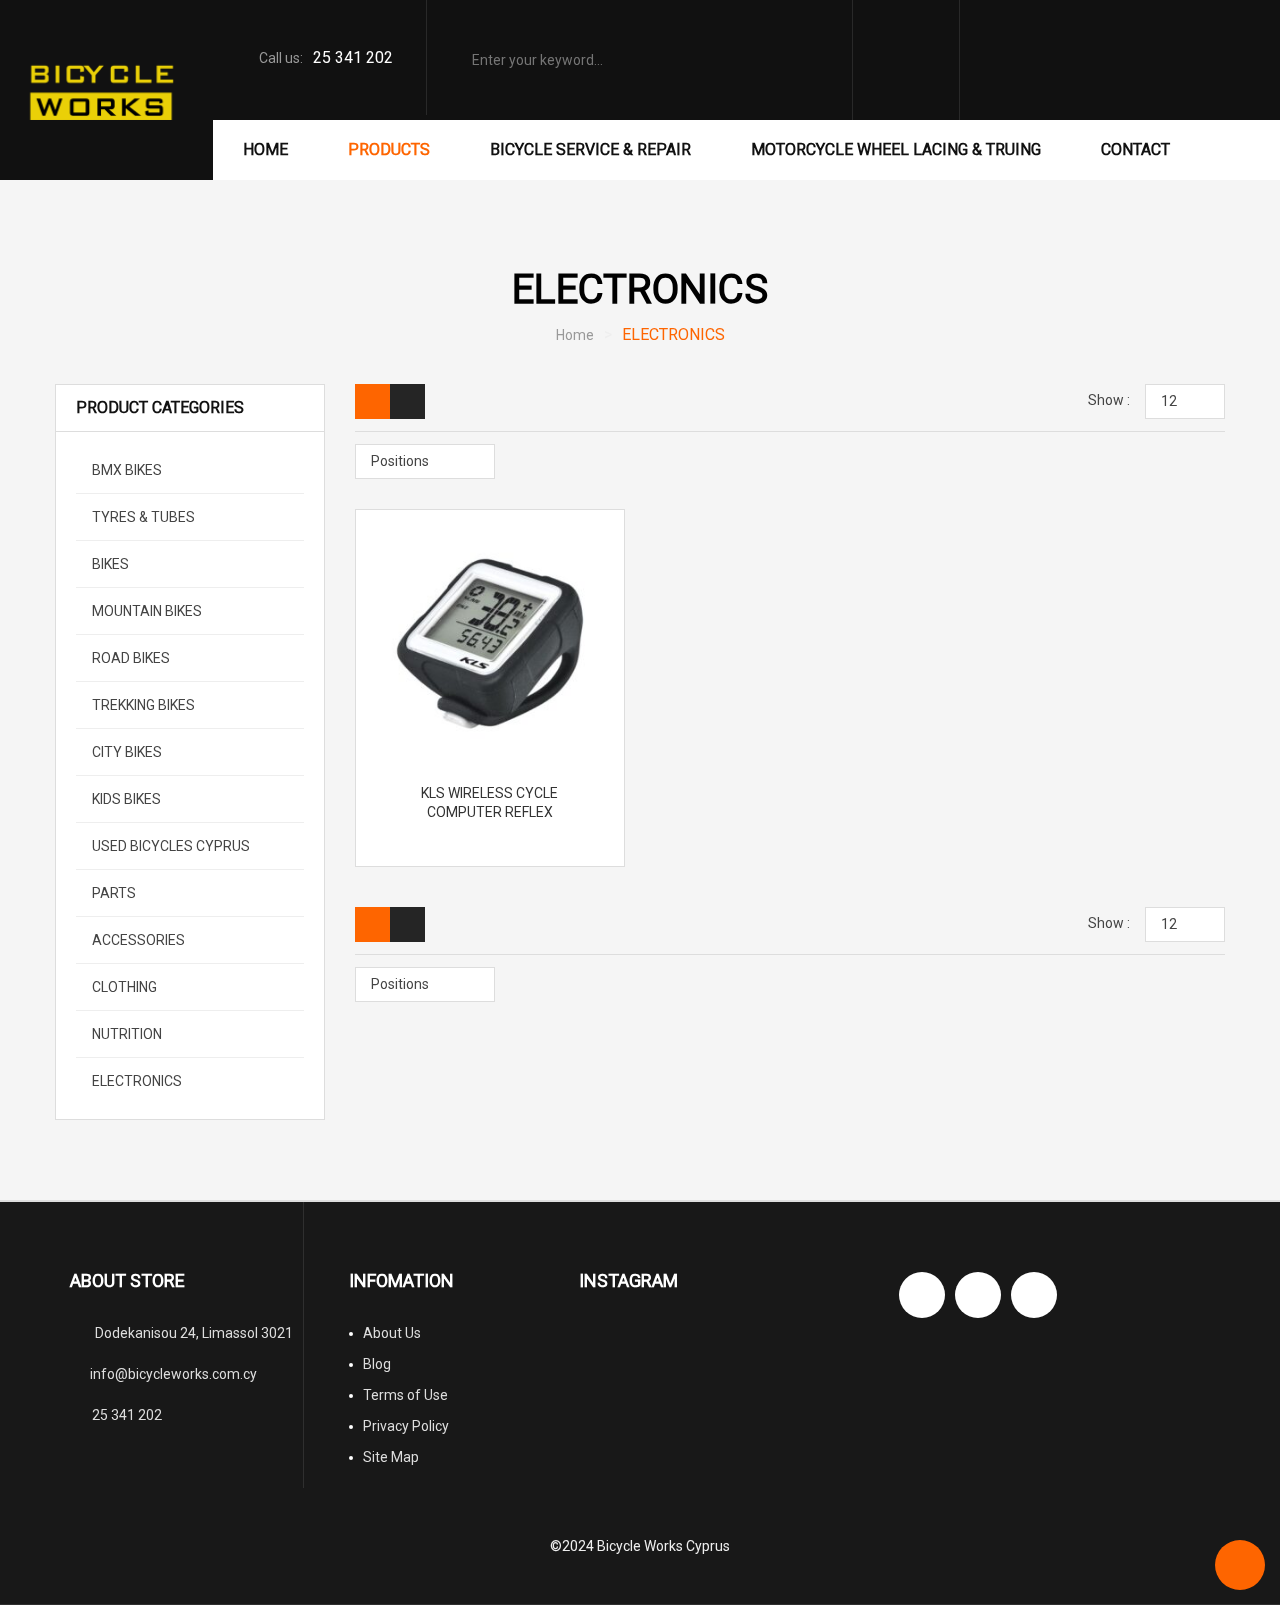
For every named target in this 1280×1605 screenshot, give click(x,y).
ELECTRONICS (135, 1081)
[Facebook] (922, 1295)
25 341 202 (353, 57)
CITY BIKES (125, 752)
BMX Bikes (125, 470)
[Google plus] (1034, 1295)
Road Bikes (129, 658)
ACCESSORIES (137, 940)
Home (575, 335)
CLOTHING (123, 987)
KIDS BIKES (125, 799)
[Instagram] (978, 1295)
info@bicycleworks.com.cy (173, 1374)
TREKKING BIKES (142, 705)
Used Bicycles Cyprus (169, 846)
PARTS (112, 893)
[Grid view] (372, 401)
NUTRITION (125, 1034)
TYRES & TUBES (142, 517)
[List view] (407, 401)
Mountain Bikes (145, 611)
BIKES (109, 564)
